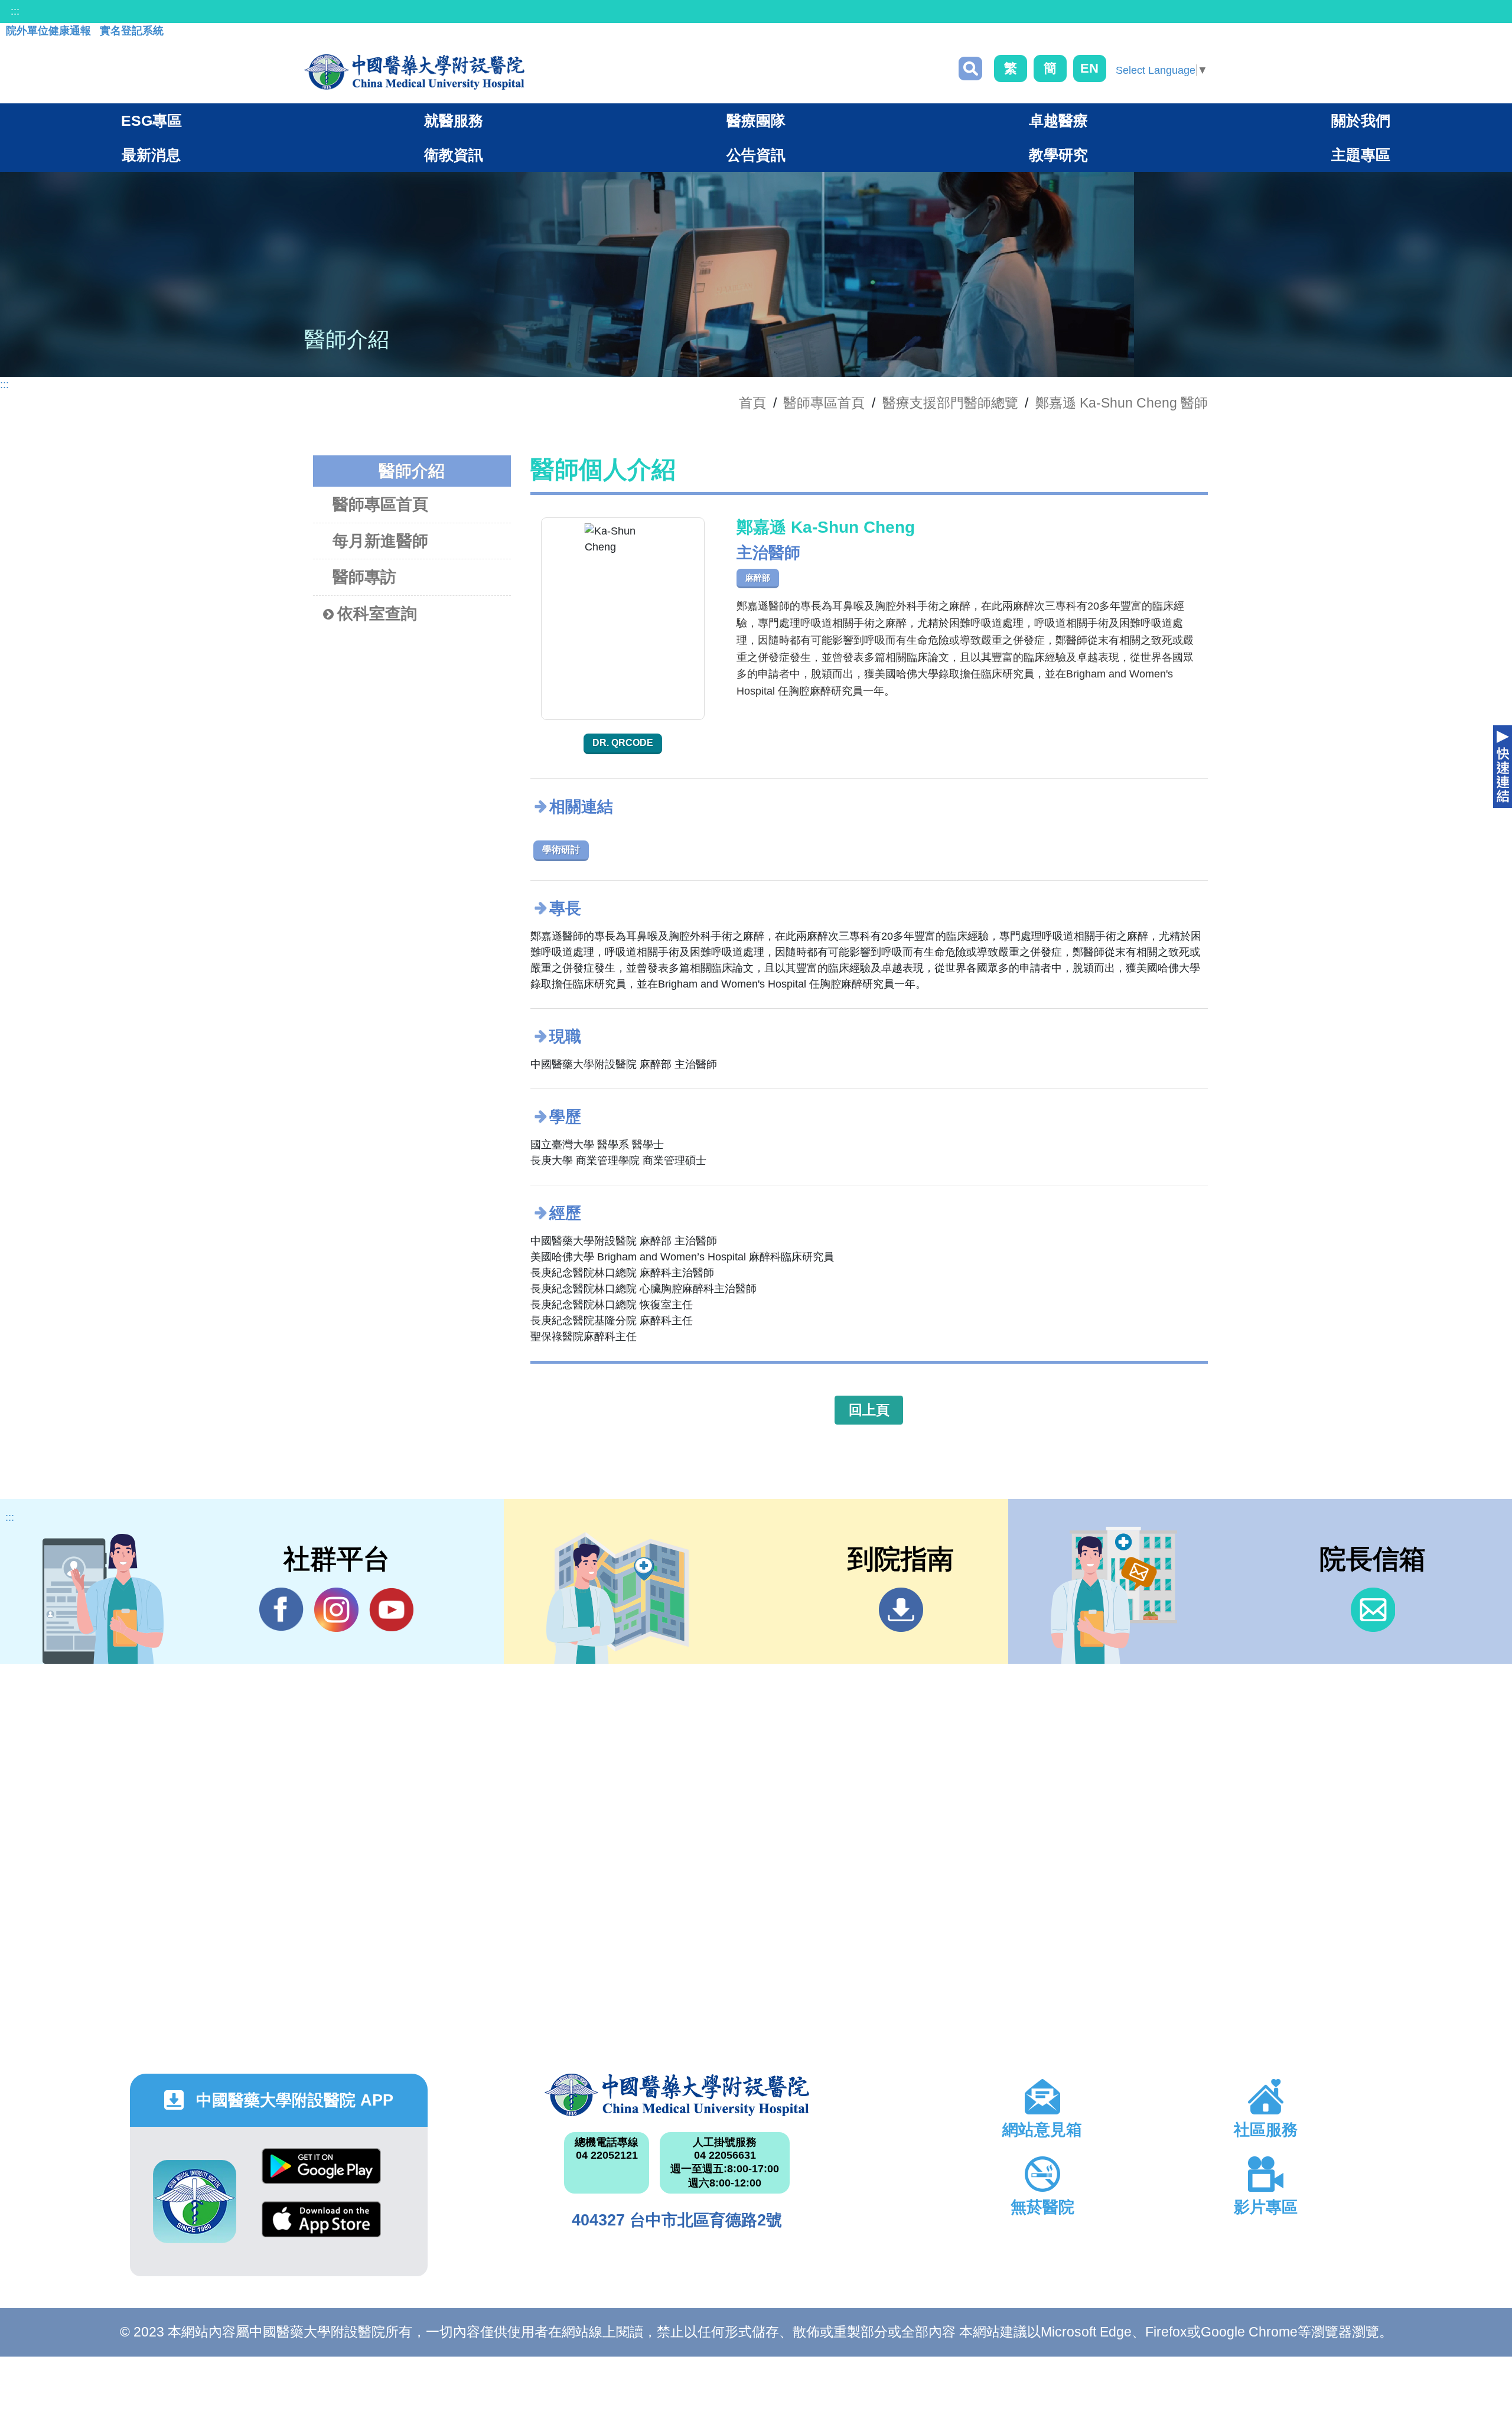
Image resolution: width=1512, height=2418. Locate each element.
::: (15, 11)
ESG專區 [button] (151, 120)
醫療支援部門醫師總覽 (950, 403)
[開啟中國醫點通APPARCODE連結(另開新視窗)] (195, 2202)
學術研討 (561, 850)
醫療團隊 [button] (756, 120)
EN (1089, 68)
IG (336, 1610)
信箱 (1373, 1610)
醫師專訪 (364, 577)
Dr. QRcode (623, 743)
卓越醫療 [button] (1058, 120)
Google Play (321, 2175)
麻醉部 (758, 578)
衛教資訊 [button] (454, 155)
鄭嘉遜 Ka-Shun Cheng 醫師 (1122, 403)
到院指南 (901, 1610)
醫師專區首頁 (380, 504)
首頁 (752, 403)
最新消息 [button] (151, 155)
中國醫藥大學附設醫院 (677, 2095)
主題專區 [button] (1361, 155)
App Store (321, 2228)
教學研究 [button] (1058, 155)
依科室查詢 (377, 614)
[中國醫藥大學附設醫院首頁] (414, 72)
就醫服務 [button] (454, 120)
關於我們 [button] (1361, 120)
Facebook (281, 1610)
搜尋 (970, 69)
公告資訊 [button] (756, 155)
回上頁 (869, 1410)
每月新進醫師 (380, 541)
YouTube (391, 1610)
